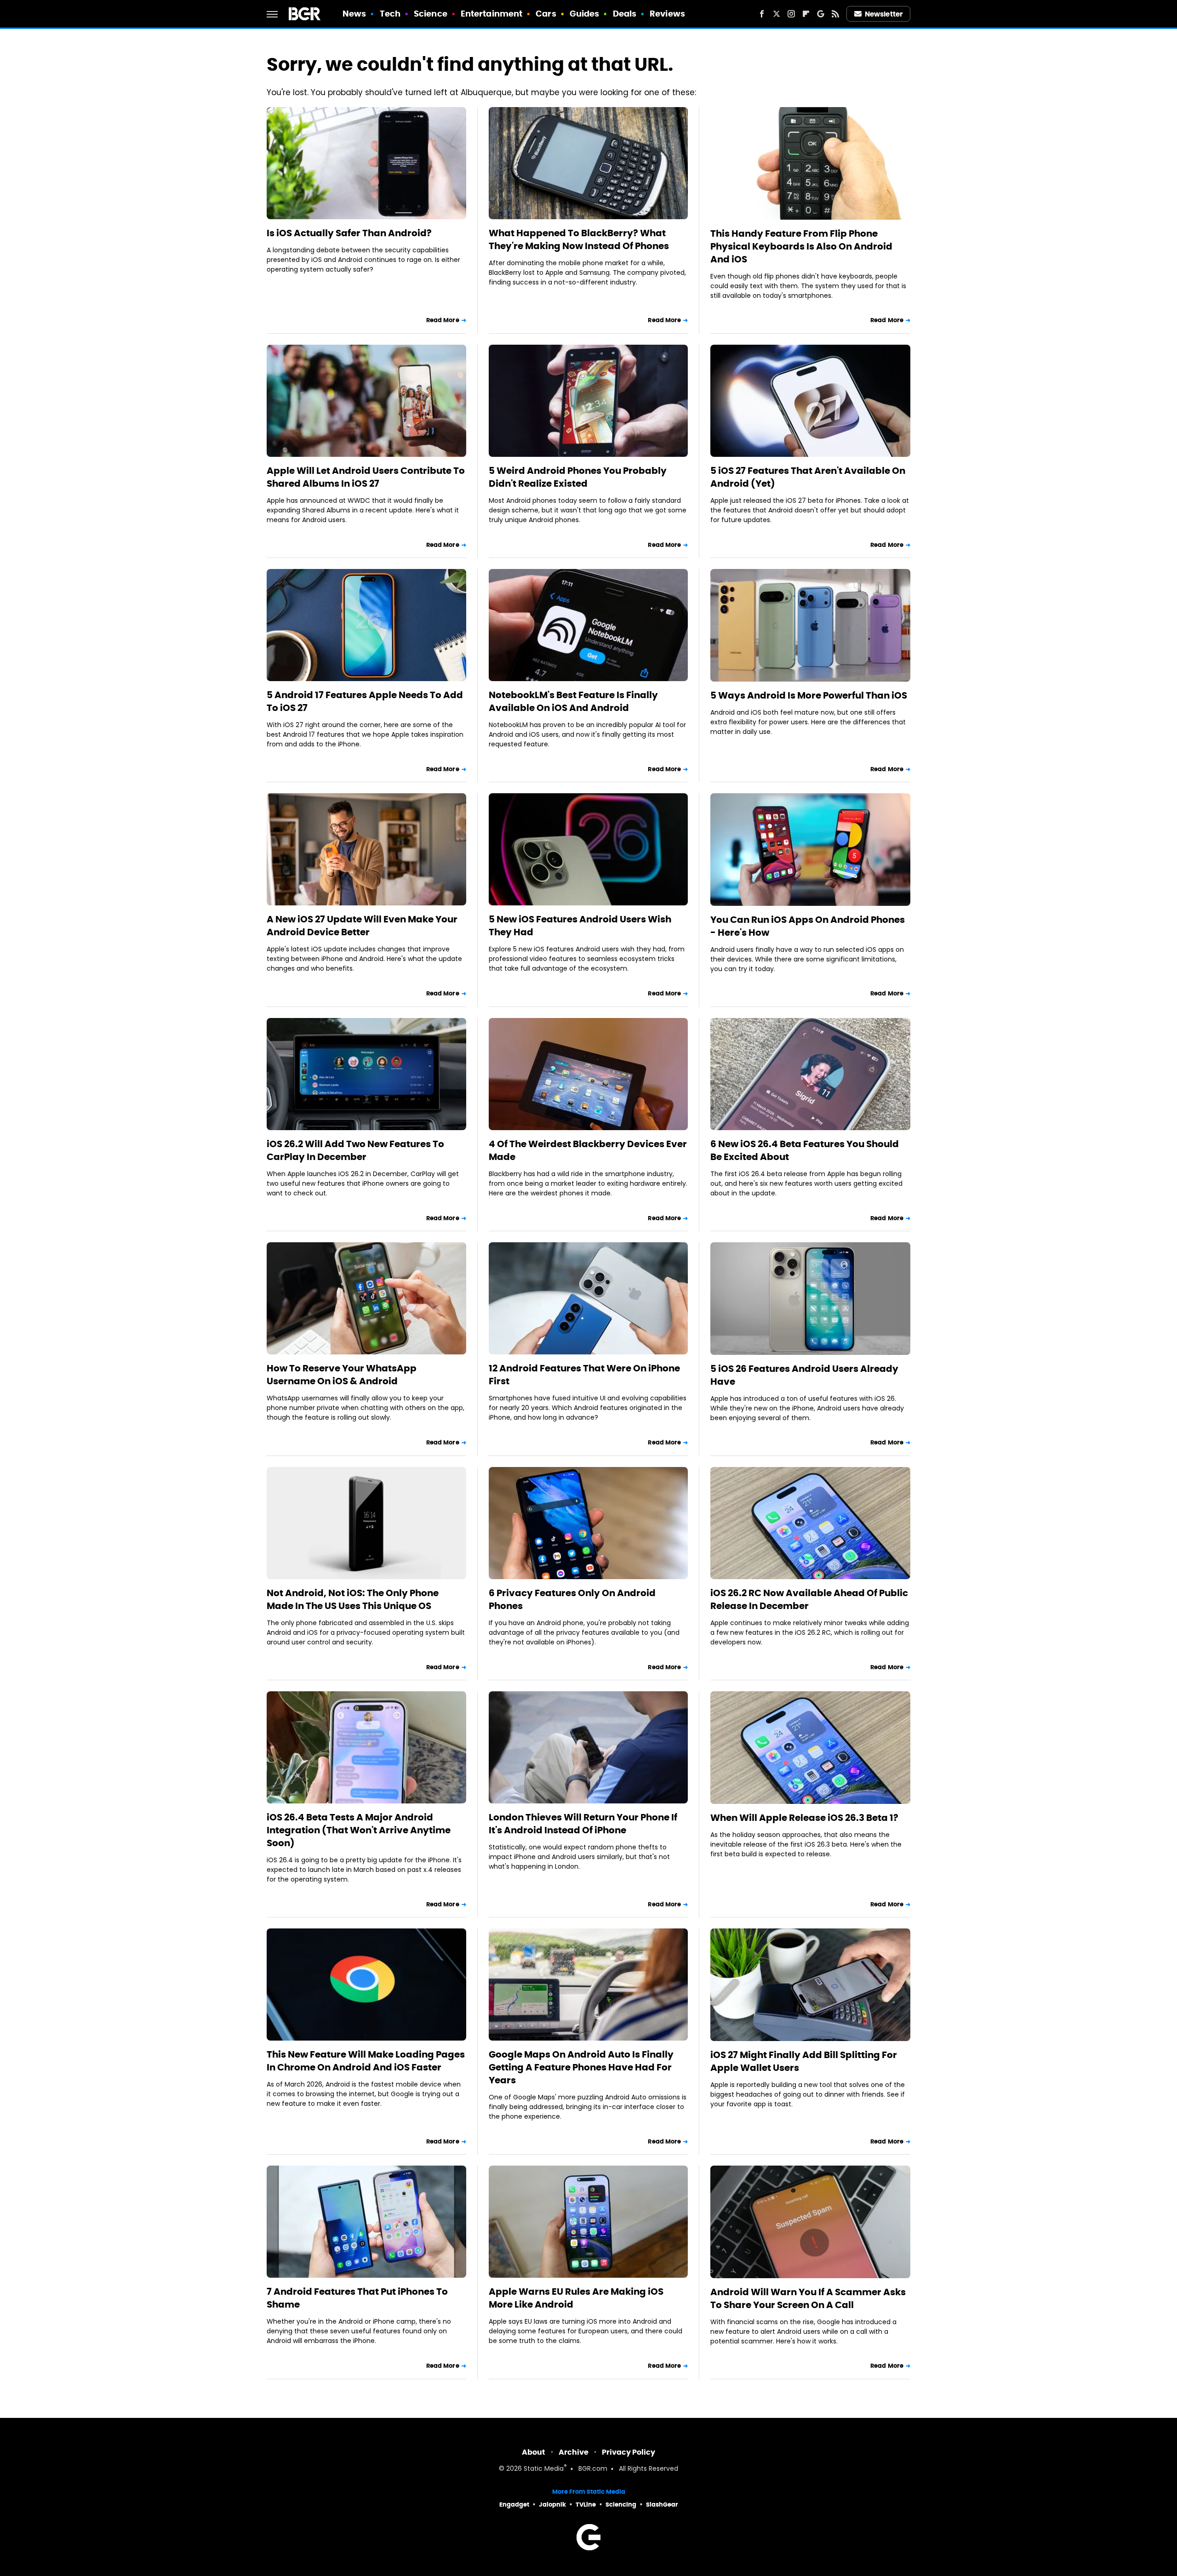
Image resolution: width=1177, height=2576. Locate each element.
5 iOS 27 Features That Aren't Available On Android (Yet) (808, 477)
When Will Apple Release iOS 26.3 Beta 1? (804, 1818)
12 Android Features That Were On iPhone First (584, 1375)
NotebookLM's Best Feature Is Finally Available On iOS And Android (573, 701)
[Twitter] (777, 14)
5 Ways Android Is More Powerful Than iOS (809, 695)
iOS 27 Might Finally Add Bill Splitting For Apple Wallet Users (804, 2061)
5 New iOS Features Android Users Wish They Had (580, 926)
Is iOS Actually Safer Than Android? (349, 233)
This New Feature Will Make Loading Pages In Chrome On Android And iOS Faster (366, 2061)
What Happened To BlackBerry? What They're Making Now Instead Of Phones (579, 239)
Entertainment (491, 14)
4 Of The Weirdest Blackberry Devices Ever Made (588, 1150)
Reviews (667, 14)
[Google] (821, 14)
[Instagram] (791, 14)
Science (431, 14)
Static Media (544, 2469)
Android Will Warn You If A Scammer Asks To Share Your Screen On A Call (808, 2298)
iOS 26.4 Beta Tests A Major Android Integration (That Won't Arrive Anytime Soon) (359, 1830)
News (354, 14)
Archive (574, 2452)
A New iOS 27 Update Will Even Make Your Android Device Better (362, 926)
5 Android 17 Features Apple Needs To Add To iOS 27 (365, 701)
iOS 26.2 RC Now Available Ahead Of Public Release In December (809, 1599)
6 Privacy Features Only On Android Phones (572, 1599)
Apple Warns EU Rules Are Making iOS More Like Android (576, 2298)
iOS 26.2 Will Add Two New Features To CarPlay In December (355, 1150)
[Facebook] (762, 14)
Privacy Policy (628, 2452)
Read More (443, 320)
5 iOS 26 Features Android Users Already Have (804, 1375)
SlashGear (662, 2505)
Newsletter (884, 14)
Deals (625, 14)
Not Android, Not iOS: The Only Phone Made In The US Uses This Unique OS (353, 1599)
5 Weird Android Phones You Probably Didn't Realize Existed (578, 477)
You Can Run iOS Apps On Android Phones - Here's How (808, 926)
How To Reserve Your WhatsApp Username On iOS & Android (342, 1375)
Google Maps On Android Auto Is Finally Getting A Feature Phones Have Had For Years (581, 2067)
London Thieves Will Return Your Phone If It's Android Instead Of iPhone (583, 1824)
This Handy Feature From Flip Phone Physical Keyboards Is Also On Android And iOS (801, 246)
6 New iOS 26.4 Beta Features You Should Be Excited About (805, 1150)
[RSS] (835, 14)
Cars (546, 14)
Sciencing (621, 2505)
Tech (390, 14)
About (534, 2452)
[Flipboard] (806, 14)
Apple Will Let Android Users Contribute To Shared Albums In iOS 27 (366, 477)
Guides (585, 14)
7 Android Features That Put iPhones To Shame (357, 2298)
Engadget (514, 2505)
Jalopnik (552, 2505)
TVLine (586, 2505)
